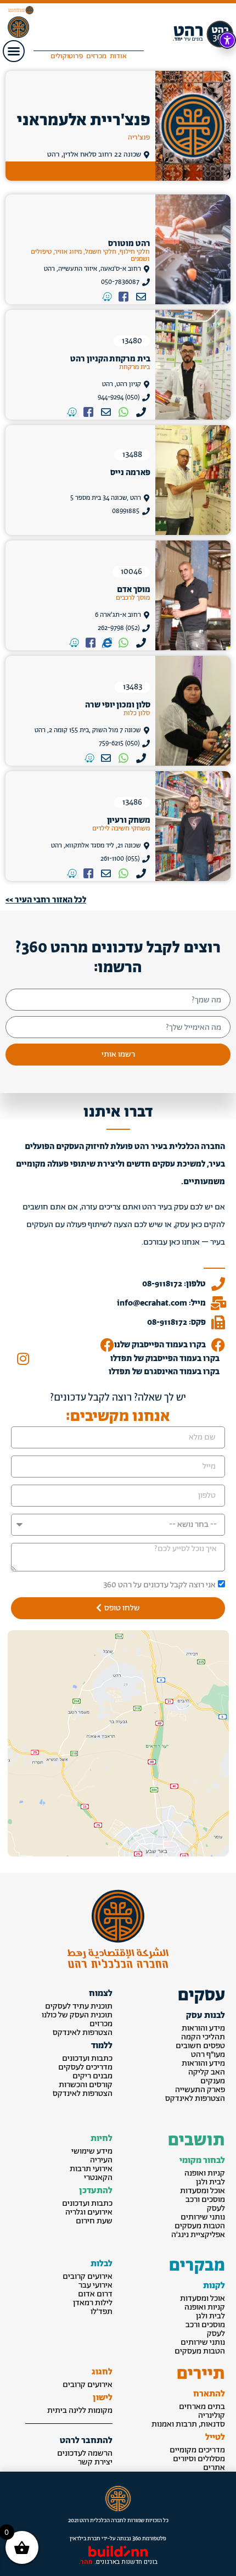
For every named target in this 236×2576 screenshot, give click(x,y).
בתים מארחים (202, 2407)
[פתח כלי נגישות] (227, 40)
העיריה (101, 2160)
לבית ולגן (210, 2182)
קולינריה (212, 2415)
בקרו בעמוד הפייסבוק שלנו (160, 1345)
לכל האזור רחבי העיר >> (46, 900)
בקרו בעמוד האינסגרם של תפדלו (164, 1372)
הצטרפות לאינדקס (195, 2098)
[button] (14, 51)
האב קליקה (207, 2072)
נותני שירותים (203, 2217)
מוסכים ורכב (205, 2199)
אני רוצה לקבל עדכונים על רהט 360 (159, 1585)
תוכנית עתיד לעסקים (79, 2006)
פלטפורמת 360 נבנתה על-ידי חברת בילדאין (118, 2539)
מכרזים (101, 2024)
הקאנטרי (98, 2178)
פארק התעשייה (200, 2090)
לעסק (216, 2208)
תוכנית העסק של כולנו (77, 2015)
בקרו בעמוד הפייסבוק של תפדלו (165, 1359)
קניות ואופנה (205, 2173)
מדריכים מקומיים (197, 2450)
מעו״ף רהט (208, 2054)
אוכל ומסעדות (203, 2191)
